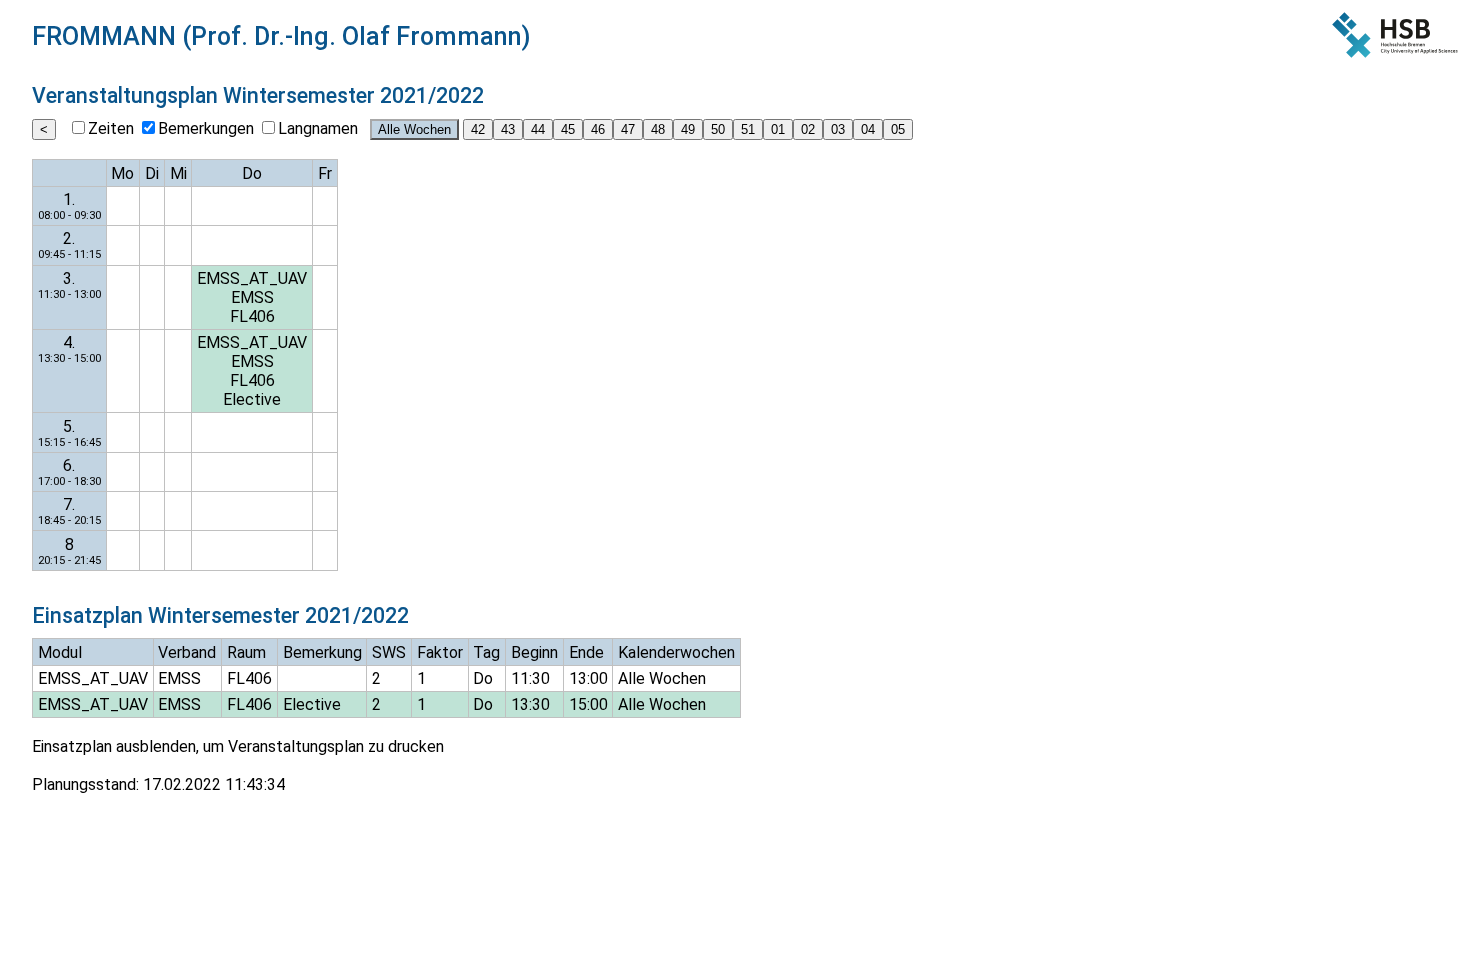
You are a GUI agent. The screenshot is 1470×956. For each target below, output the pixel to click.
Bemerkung (322, 652)
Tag (486, 652)
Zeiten (111, 128)
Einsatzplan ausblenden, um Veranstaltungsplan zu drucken (238, 746)
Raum (246, 652)
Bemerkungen (206, 128)
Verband (187, 652)
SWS (389, 652)
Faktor (440, 652)
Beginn (534, 652)
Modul (60, 652)
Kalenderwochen (676, 652)
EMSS (252, 297)
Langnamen (318, 128)
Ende (586, 652)
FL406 (252, 316)
